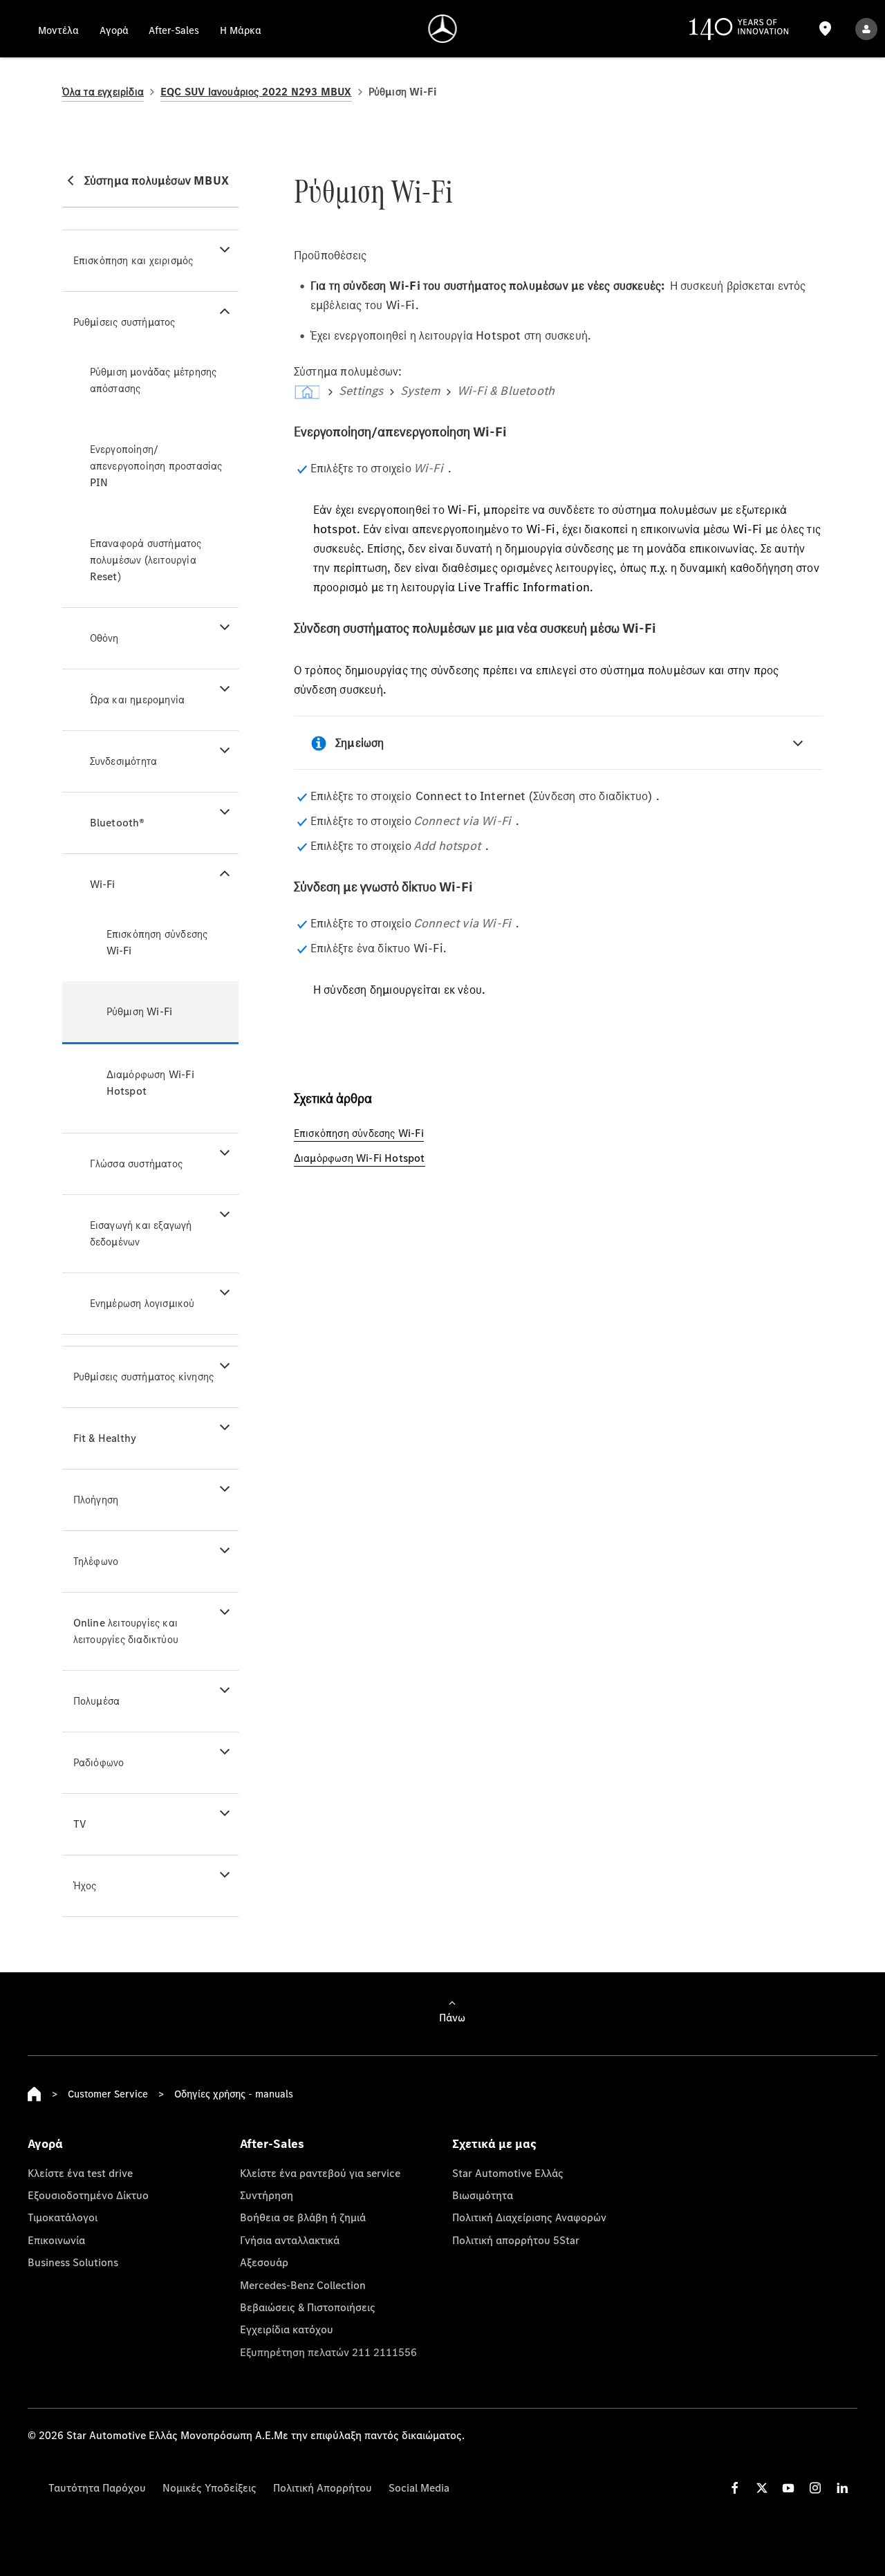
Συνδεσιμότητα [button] (124, 761)
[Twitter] (762, 2488)
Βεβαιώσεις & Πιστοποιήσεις (308, 2307)
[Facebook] (735, 2488)
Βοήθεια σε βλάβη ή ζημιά (303, 2217)
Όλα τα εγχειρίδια (103, 92)
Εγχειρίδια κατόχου (287, 2329)
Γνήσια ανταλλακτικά (290, 2240)
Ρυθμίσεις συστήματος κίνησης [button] (144, 1377)
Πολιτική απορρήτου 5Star (516, 2240)
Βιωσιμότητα (483, 2195)
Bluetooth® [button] (118, 823)
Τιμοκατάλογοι (63, 2217)
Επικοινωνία (56, 2240)
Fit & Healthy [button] (105, 1438)
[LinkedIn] (842, 2488)
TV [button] (80, 1824)
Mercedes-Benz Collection (303, 2285)
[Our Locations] (826, 29)
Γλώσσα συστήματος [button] (136, 1164)
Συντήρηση (267, 2195)
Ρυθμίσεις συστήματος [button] (124, 322)
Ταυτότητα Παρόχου (97, 2487)
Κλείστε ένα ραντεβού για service (320, 2173)
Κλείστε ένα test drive (80, 2173)
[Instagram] (815, 2488)
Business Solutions (73, 2262)
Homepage (35, 2094)
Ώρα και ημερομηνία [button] (138, 699)
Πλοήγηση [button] (96, 1500)
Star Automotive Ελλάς (508, 2173)
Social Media (419, 2487)
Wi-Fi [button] (103, 884)
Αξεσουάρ (264, 2262)
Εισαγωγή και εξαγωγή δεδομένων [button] (141, 1233)
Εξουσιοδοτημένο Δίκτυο (88, 2195)
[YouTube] (788, 2488)
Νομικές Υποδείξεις (209, 2487)
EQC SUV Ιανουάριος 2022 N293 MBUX (256, 92)
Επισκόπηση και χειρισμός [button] (133, 260)
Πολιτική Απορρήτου (323, 2487)
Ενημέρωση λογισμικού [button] (142, 1303)
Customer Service (108, 2094)
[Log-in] (866, 29)
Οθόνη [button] (104, 638)
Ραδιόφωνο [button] (99, 1762)
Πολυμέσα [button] (97, 1701)
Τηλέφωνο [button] (96, 1561)
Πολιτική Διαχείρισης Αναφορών (529, 2217)
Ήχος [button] (85, 1885)
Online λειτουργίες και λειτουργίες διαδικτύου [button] (126, 1631)
